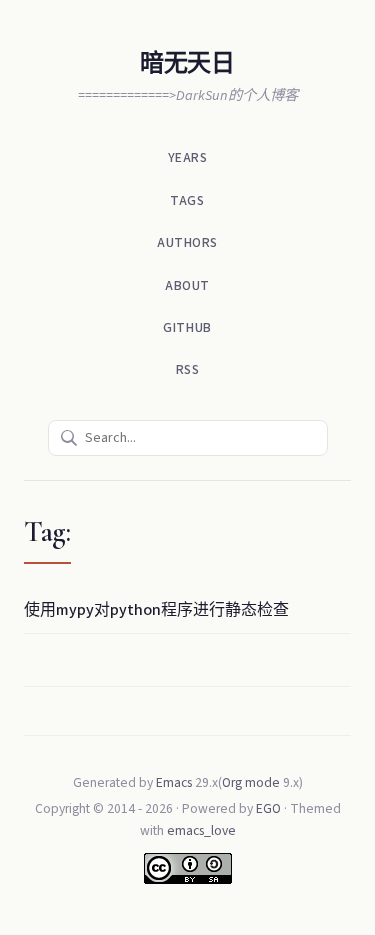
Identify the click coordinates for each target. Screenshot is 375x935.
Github (187, 327)
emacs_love (201, 830)
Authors (187, 242)
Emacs (174, 782)
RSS (188, 369)
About (187, 285)
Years (188, 157)
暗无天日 (187, 63)
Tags (187, 200)
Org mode (251, 782)
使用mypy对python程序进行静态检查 (156, 610)
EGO (268, 808)
